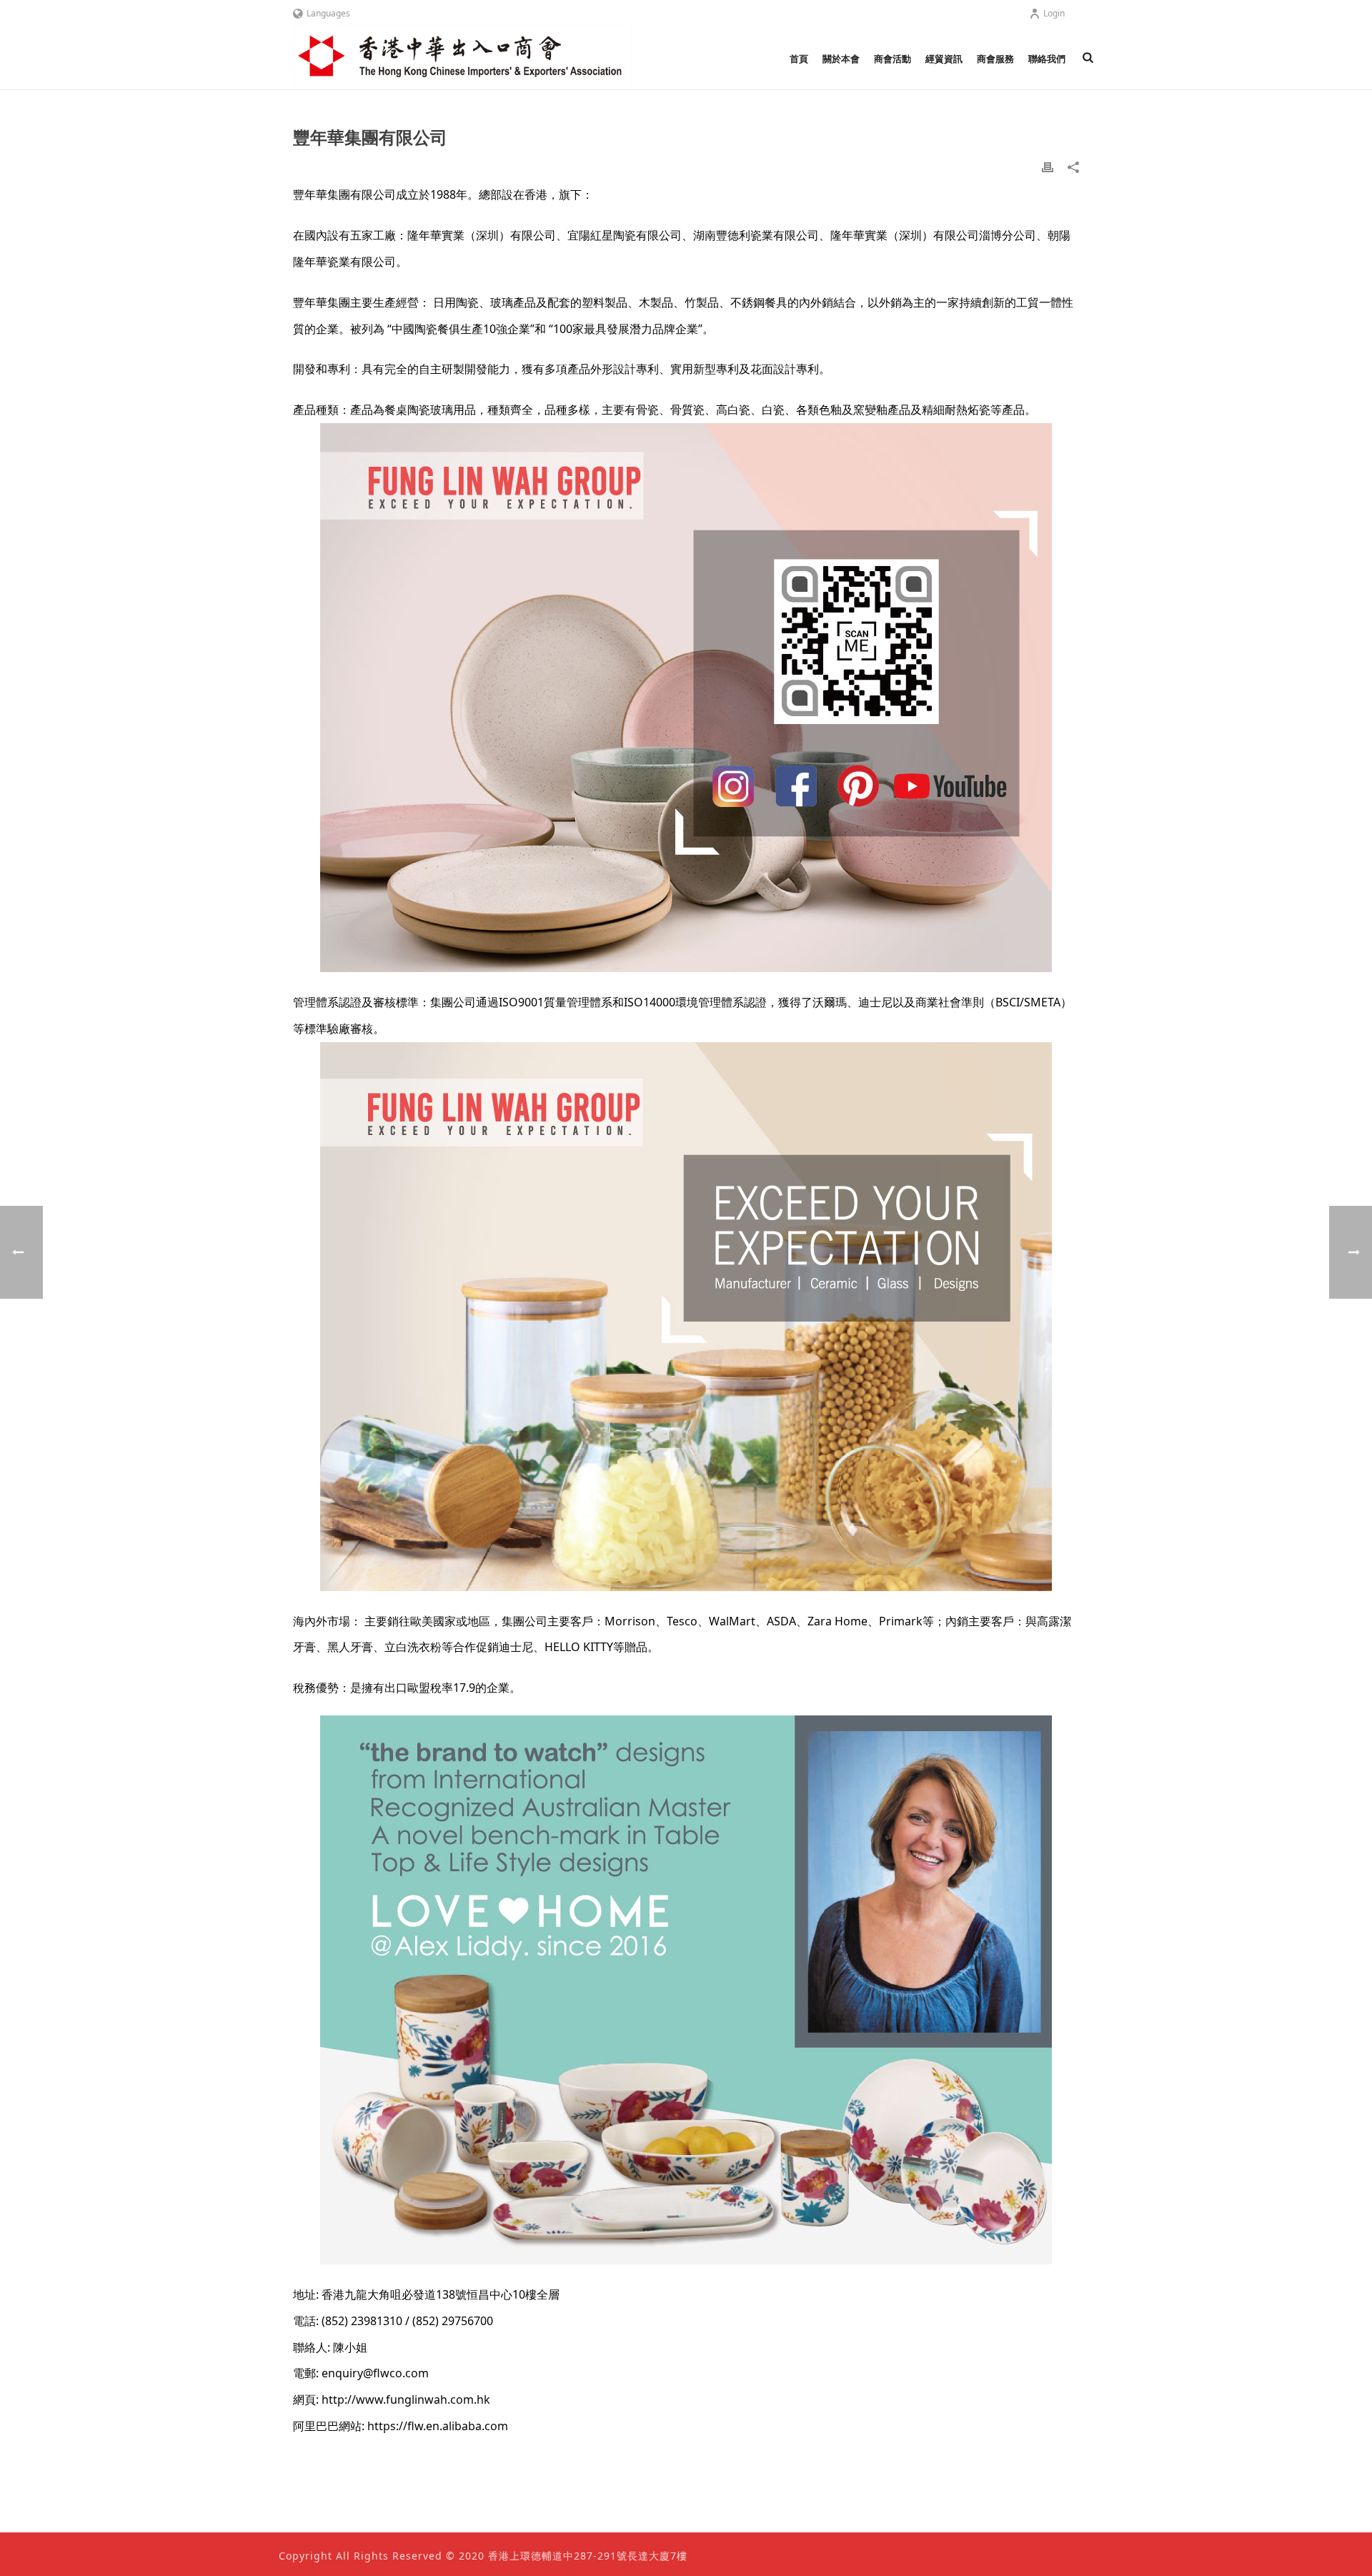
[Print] (1048, 166)
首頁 (799, 59)
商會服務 (995, 59)
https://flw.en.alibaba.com (438, 2426)
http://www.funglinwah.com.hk (406, 2399)
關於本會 (841, 59)
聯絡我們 (1047, 59)
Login (1054, 13)
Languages (328, 13)
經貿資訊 (944, 59)
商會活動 (893, 59)
